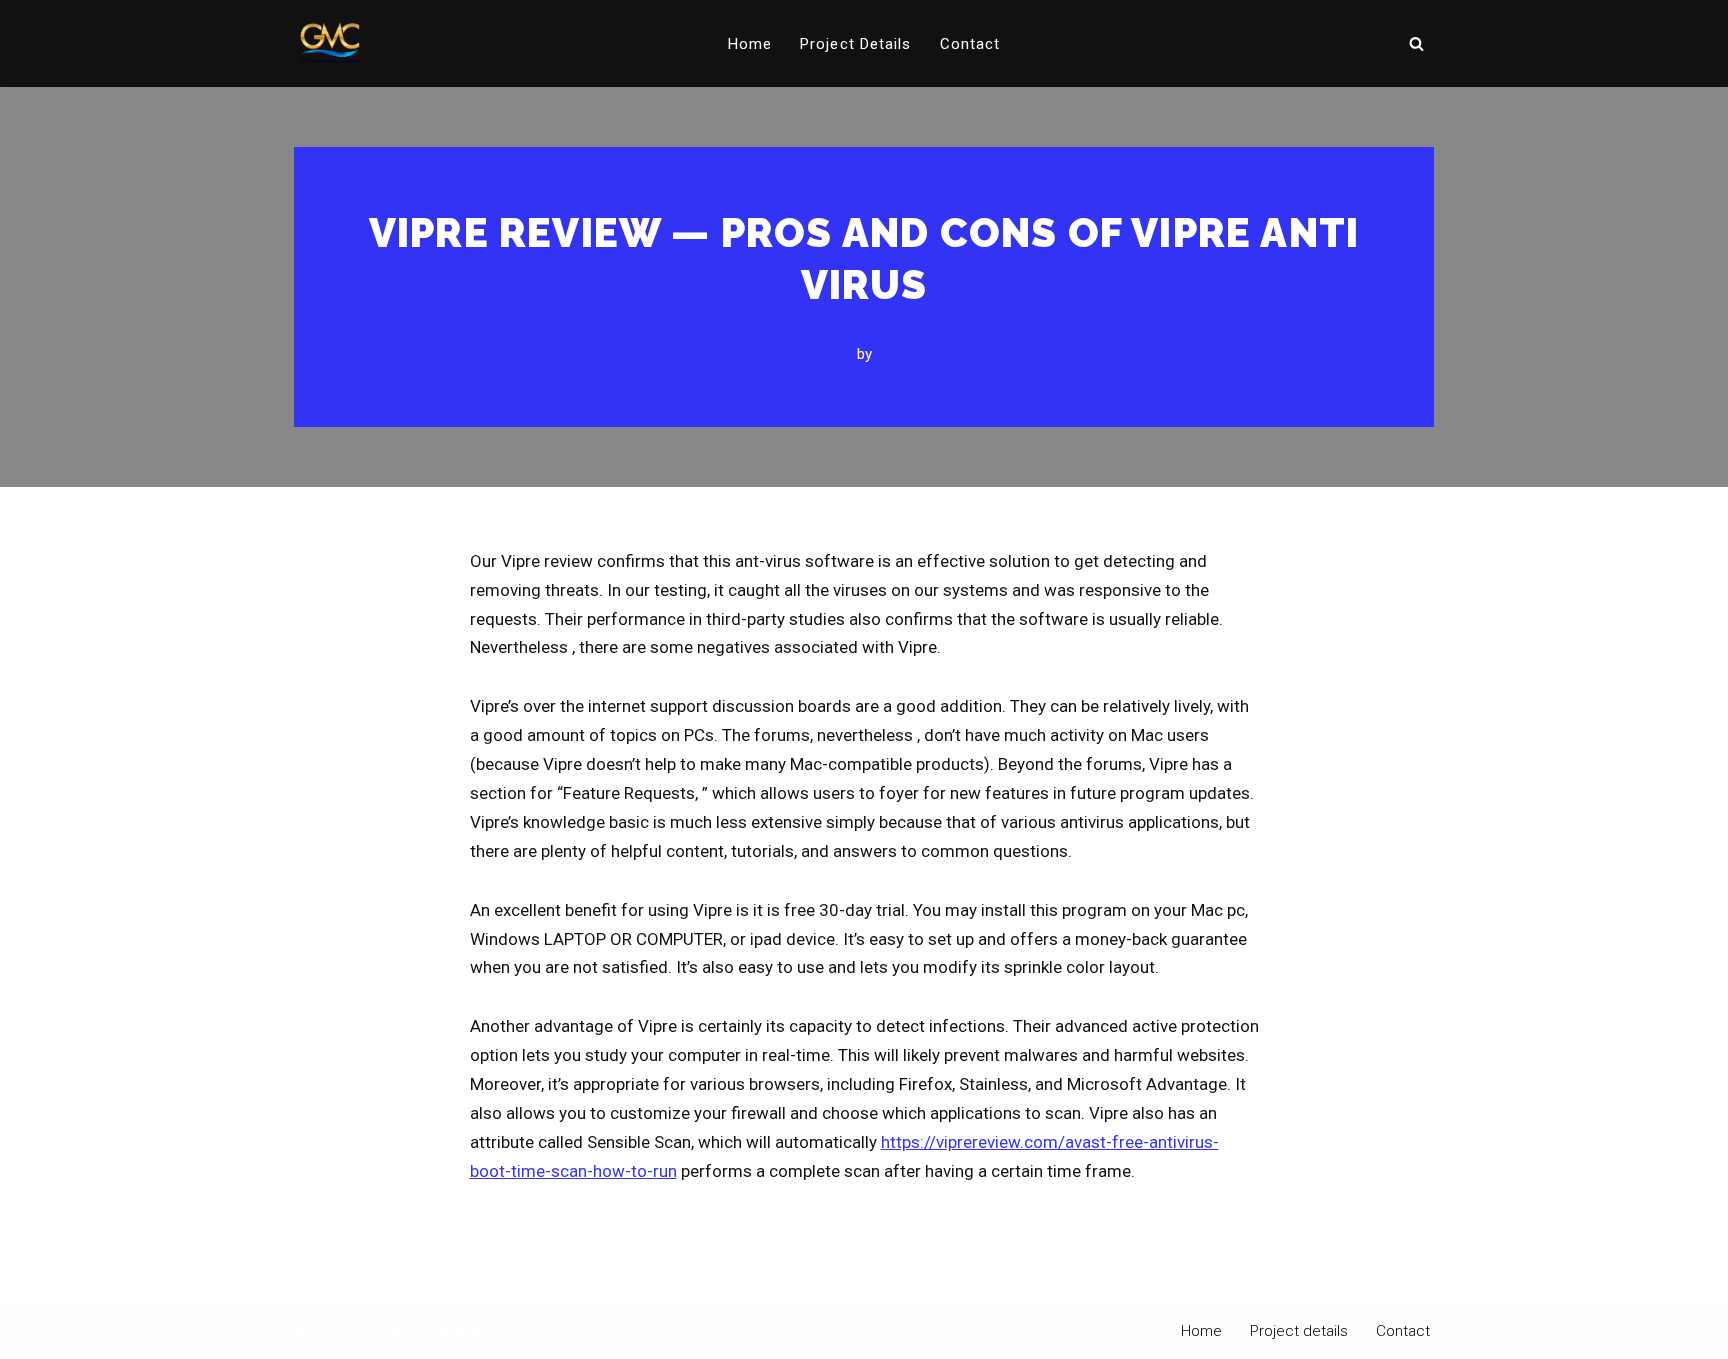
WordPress (477, 1332)
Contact (970, 44)
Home (750, 44)
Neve (312, 1332)
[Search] (1416, 43)
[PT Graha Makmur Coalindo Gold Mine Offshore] (330, 43)
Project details (856, 44)
